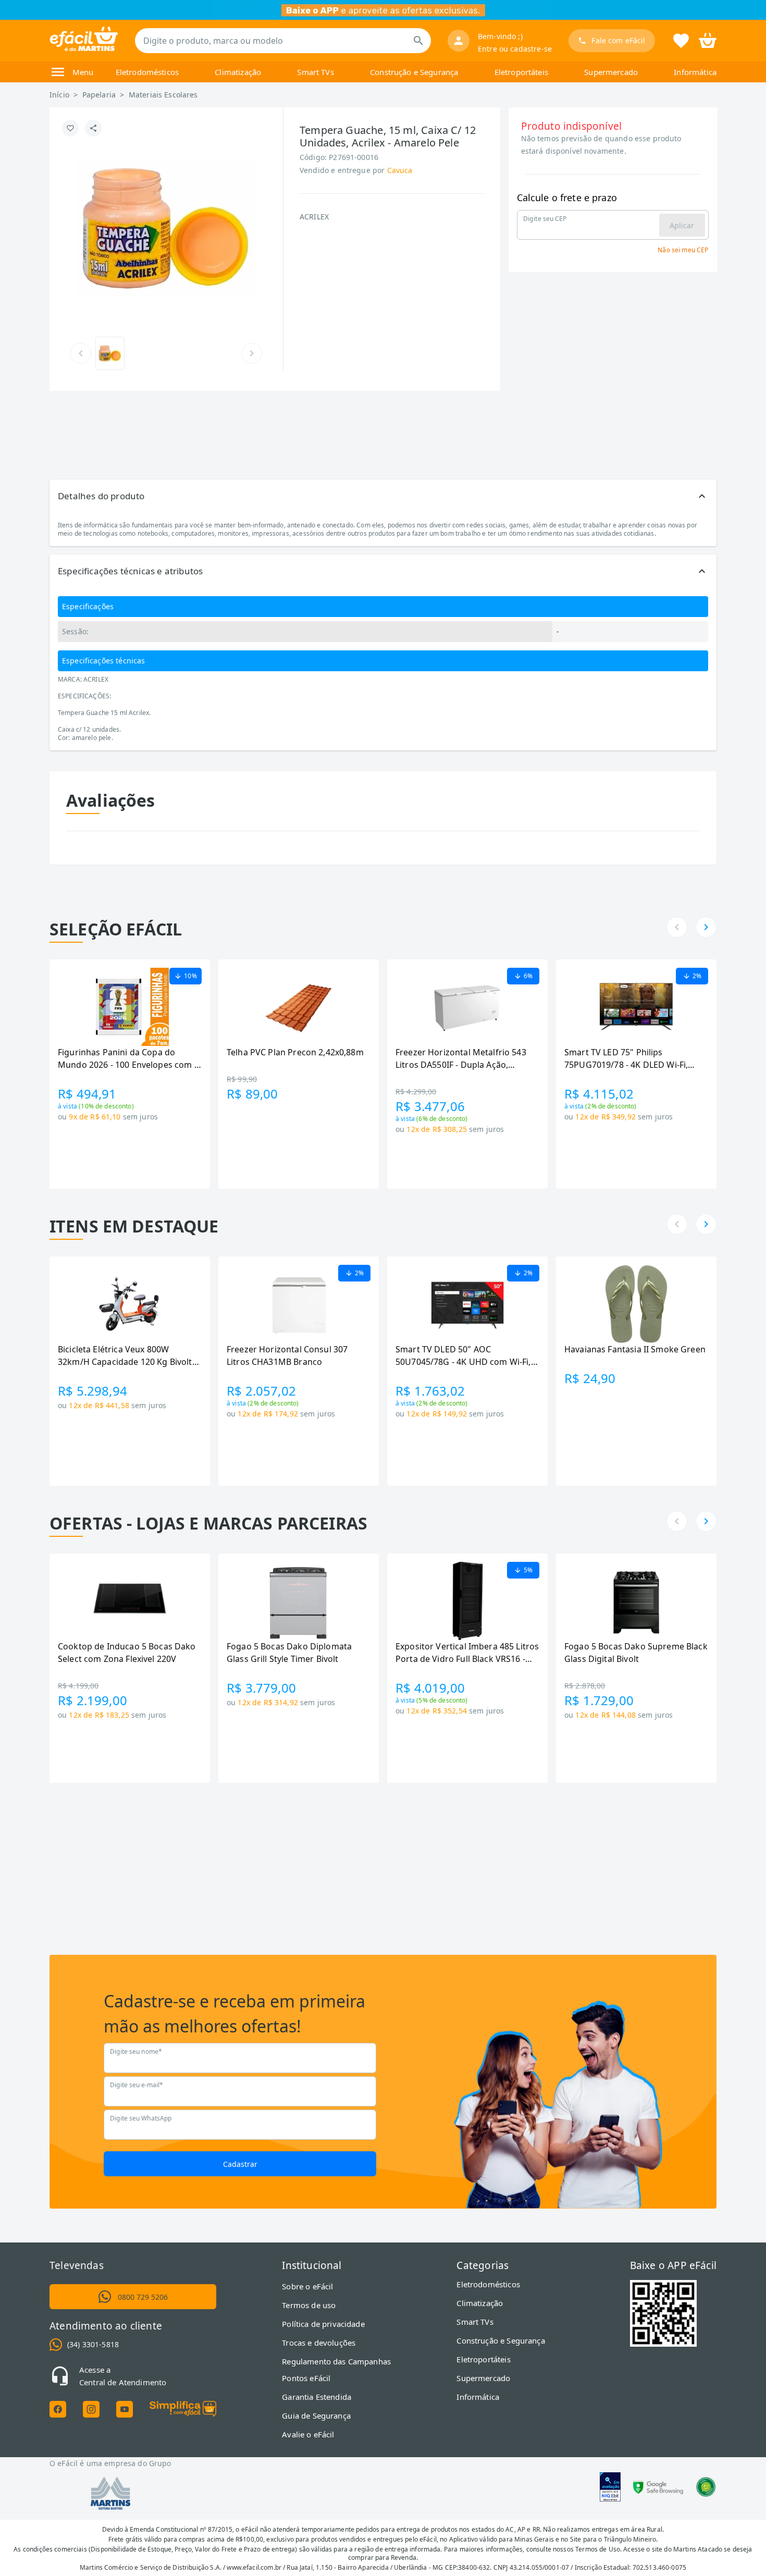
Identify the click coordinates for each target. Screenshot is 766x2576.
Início (59, 95)
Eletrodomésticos (147, 72)
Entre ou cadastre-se (515, 49)
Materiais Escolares (163, 95)
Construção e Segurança (414, 72)
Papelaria (99, 95)
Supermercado (611, 72)
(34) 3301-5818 (93, 2344)
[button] (383, 496)
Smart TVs (315, 72)
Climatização (238, 72)
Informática (695, 72)
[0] (708, 40)
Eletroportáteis (521, 72)
